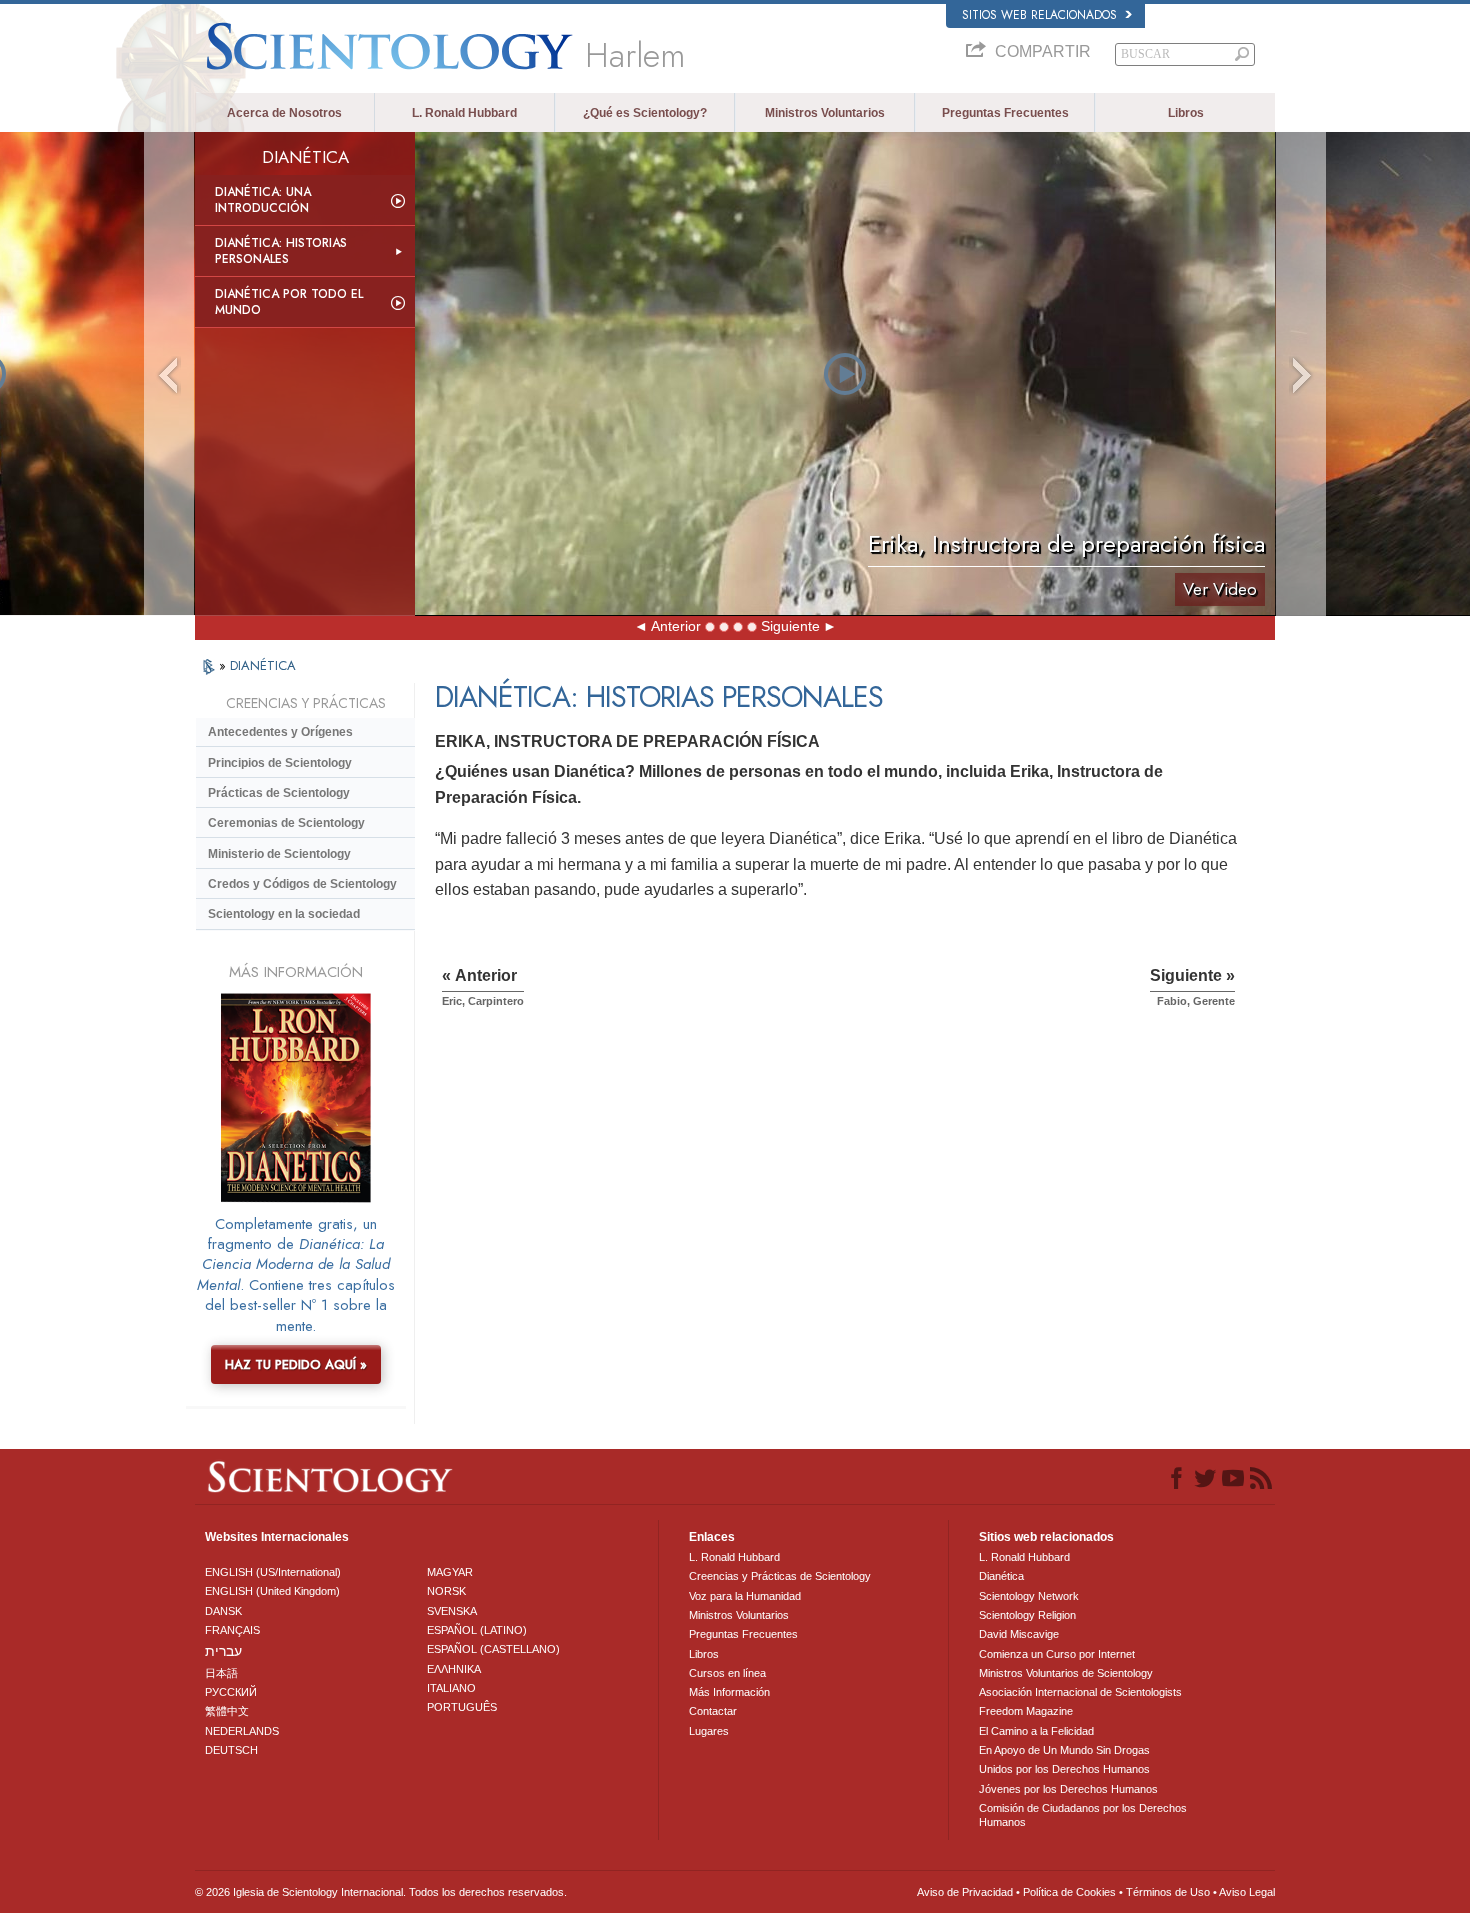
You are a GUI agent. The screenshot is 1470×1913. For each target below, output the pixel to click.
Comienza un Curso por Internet (1057, 1654)
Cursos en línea (727, 1673)
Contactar (713, 1711)
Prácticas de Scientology (279, 793)
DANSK (223, 1611)
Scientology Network (1029, 1596)
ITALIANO (451, 1688)
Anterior (676, 626)
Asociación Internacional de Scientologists (1080, 1692)
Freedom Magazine (1026, 1711)
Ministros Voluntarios (825, 113)
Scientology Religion (1027, 1615)
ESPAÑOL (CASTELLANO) (493, 1649)
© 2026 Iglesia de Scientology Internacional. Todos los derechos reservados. (381, 1892)
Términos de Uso (1168, 1892)
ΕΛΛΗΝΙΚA (454, 1669)
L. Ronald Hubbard (464, 113)
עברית (223, 1651)
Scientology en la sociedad (284, 914)
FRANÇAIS (232, 1630)
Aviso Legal (1247, 1892)
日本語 (221, 1673)
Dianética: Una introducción (263, 200)
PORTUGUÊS (462, 1707)
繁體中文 (227, 1711)
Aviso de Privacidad (965, 1892)
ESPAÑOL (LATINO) (477, 1630)
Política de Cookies (1069, 1892)
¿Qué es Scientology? (645, 113)
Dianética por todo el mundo (289, 302)
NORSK (446, 1591)
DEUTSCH (231, 1750)
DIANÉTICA (263, 665)
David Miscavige (1019, 1634)
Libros (1186, 113)
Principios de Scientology (280, 763)
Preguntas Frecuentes (1005, 113)
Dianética (1001, 1576)
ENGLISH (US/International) (273, 1572)
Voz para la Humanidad (745, 1596)
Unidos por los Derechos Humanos (1064, 1769)
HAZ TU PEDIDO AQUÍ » (296, 1364)
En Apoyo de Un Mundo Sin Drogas (1064, 1750)
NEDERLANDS (242, 1731)
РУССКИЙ (231, 1692)
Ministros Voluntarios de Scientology (1066, 1673)
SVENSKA (452, 1611)
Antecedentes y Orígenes (280, 732)
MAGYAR (450, 1572)
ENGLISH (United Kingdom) (272, 1591)
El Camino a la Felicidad (1036, 1731)
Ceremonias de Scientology (286, 823)
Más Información (729, 1692)
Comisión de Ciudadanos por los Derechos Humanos (1083, 1815)
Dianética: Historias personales (281, 251)
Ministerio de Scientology (279, 854)
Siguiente (790, 626)
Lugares (709, 1731)
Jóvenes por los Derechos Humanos (1068, 1789)
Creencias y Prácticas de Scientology (780, 1576)
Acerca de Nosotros (284, 113)
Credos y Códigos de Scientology (302, 884)
